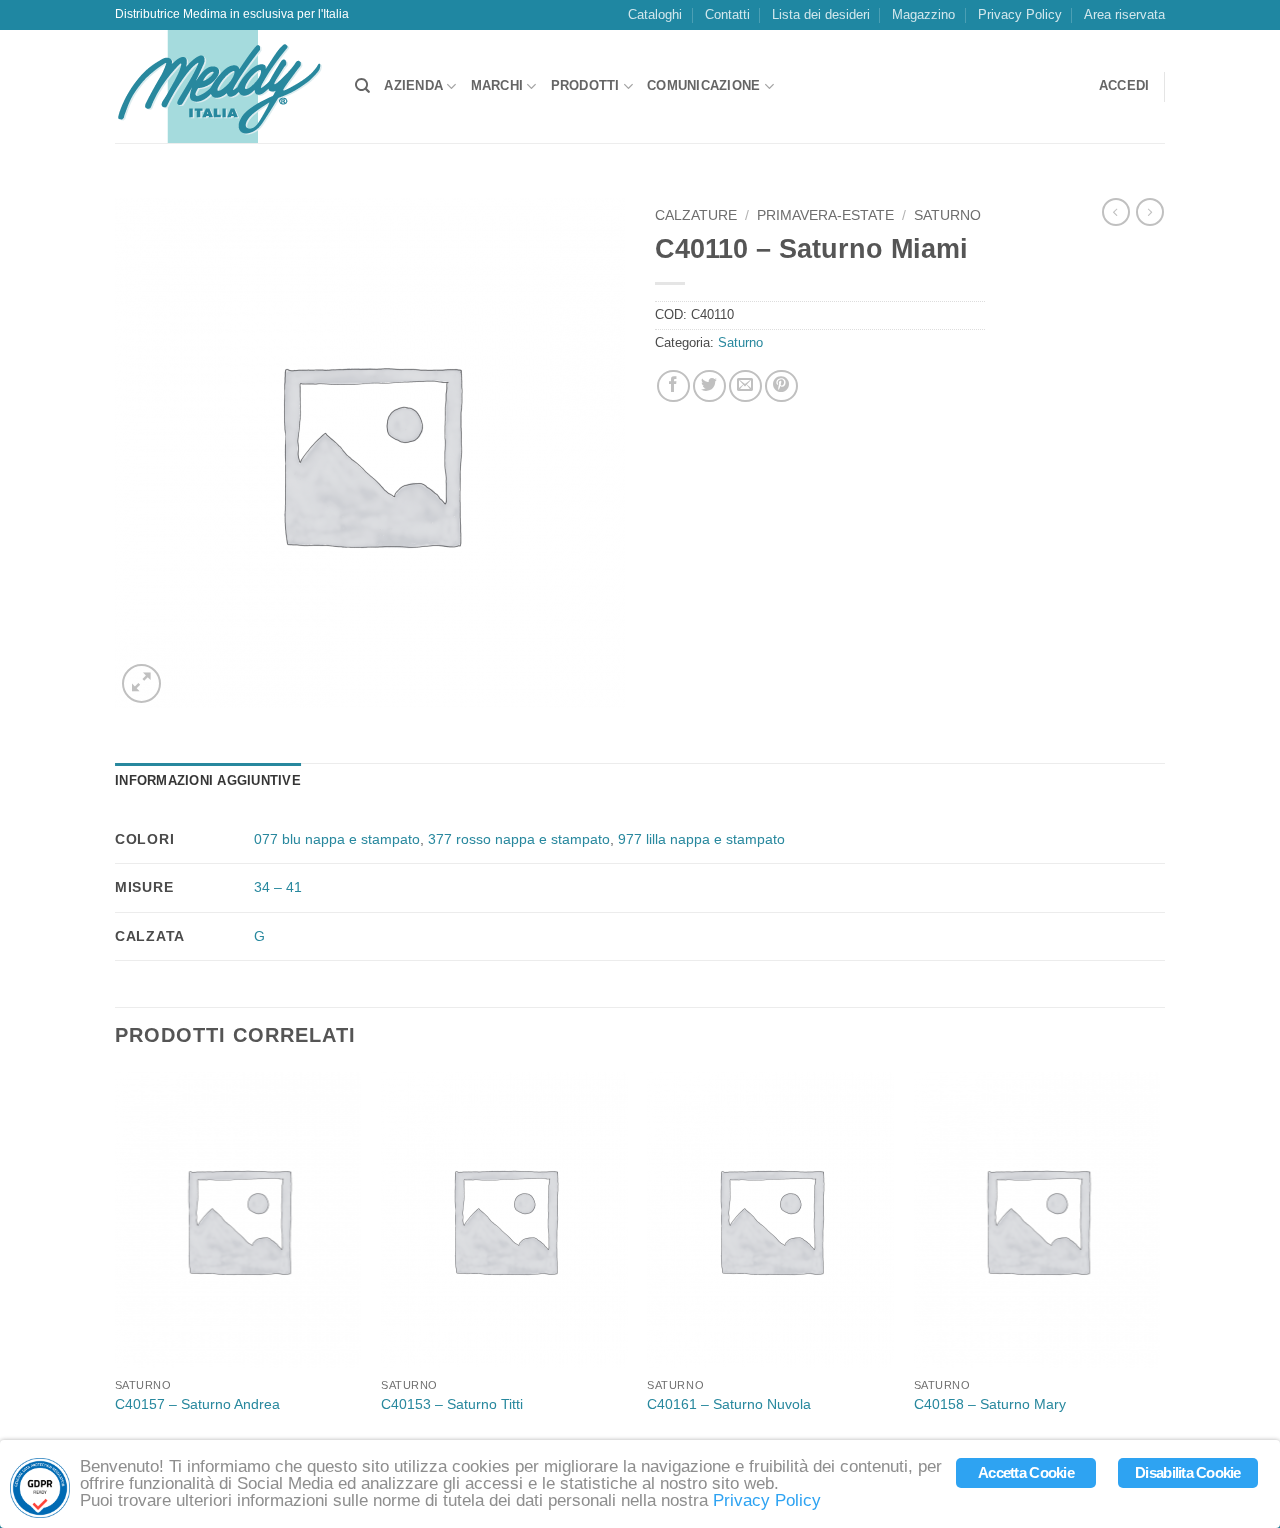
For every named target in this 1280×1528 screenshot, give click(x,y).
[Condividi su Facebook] (673, 386)
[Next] (1159, 1262)
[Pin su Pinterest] (781, 386)
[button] (1124, 86)
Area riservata (1124, 14)
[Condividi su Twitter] (709, 386)
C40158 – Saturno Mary (990, 1404)
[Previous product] (1150, 212)
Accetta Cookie (1026, 1473)
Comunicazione (703, 85)
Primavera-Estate (825, 215)
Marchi (497, 85)
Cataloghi (655, 14)
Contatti (727, 14)
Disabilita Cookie (1188, 1473)
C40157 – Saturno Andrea (197, 1404)
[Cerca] (362, 86)
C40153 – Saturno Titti (452, 1404)
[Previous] (116, 1262)
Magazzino (923, 14)
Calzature (696, 215)
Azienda (413, 85)
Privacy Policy (1020, 14)
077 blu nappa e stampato (337, 839)
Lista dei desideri (821, 14)
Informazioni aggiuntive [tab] (208, 780)
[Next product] (1116, 212)
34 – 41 (278, 887)
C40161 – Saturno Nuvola (729, 1404)
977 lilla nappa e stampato (701, 839)
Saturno (947, 215)
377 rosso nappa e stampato (519, 839)
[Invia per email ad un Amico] (745, 386)
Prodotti (585, 85)
